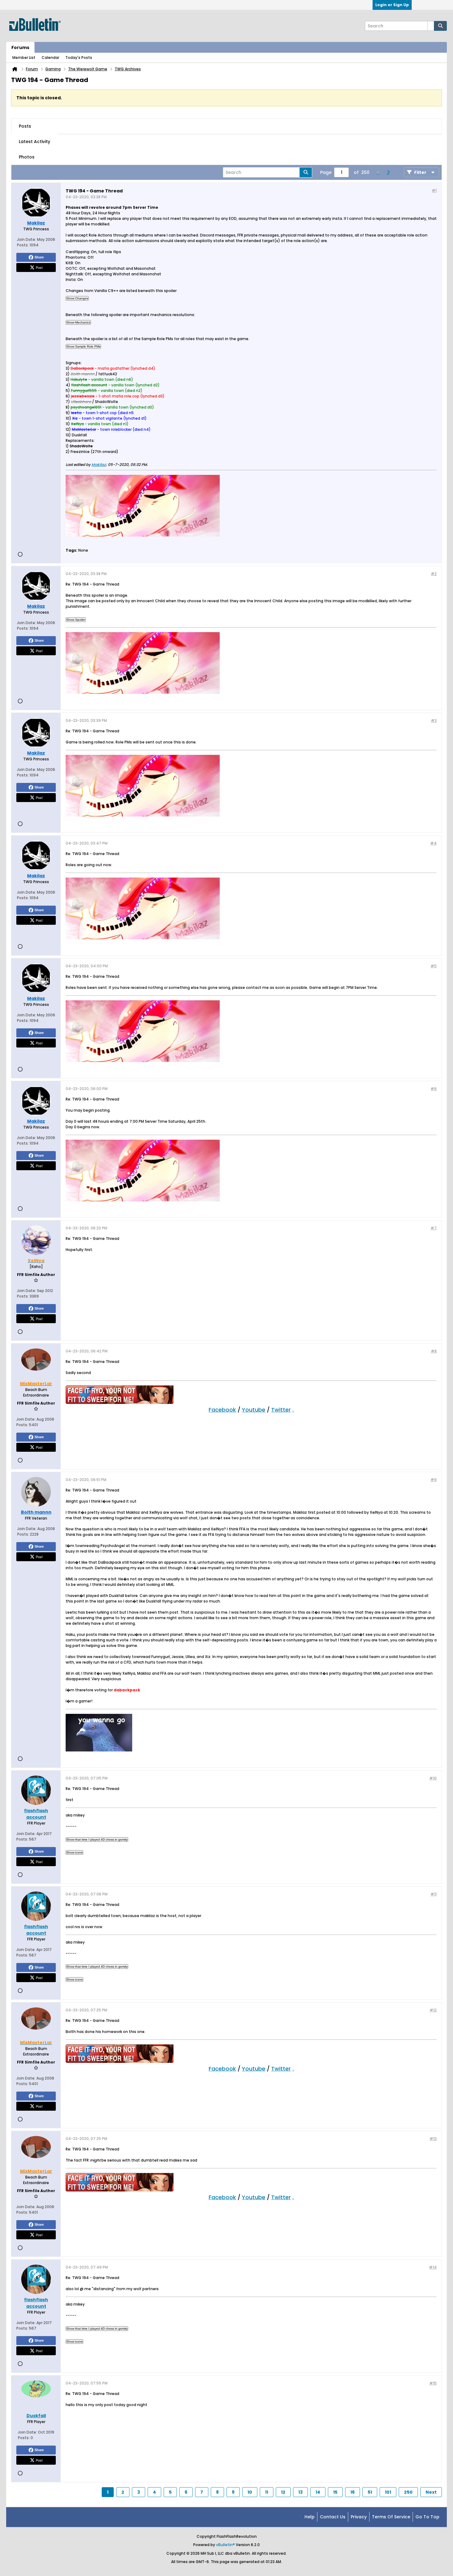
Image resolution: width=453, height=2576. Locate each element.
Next (431, 2492)
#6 (434, 1089)
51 (370, 2492)
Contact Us (333, 2517)
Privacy (359, 2517)
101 (388, 2492)
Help (310, 2517)
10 (250, 2492)
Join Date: (27, 239)
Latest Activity (35, 142)
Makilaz (99, 465)
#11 (434, 1894)
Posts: (23, 245)
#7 (434, 1228)
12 (283, 2492)
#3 (434, 720)
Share (39, 257)
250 (408, 2492)
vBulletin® (225, 2545)
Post (39, 267)
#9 (434, 1480)
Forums (20, 47)
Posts (25, 126)
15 (335, 2492)
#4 (433, 843)
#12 (433, 2010)
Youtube (254, 1410)
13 (300, 2492)
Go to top (427, 2517)
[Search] (440, 26)
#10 (433, 1778)
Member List (24, 58)
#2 (434, 574)
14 (318, 2492)
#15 (433, 2383)
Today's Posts (79, 58)
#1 (434, 190)
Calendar (50, 58)
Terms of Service (391, 2517)
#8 (434, 1351)
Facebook (222, 1410)
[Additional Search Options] (431, 26)
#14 (433, 2267)
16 (353, 2492)
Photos (27, 157)
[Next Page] (388, 172)
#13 (433, 2139)
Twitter (281, 1410)
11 (267, 2492)
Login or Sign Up (392, 5)
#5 (434, 966)
